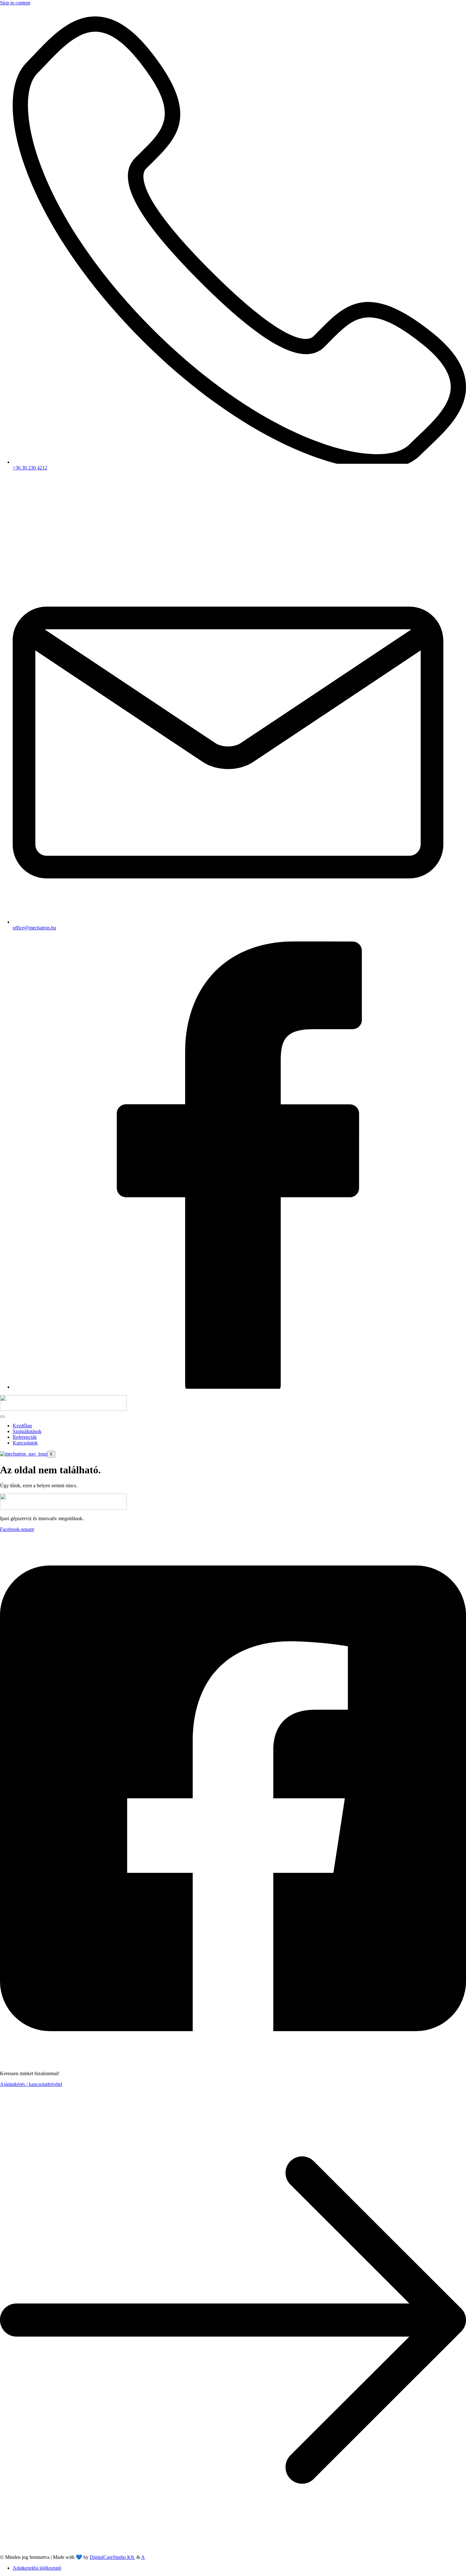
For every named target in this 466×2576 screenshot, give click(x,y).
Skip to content (15, 3)
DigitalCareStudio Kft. (112, 2557)
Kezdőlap (22, 1426)
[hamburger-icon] (3, 1417)
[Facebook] (239, 1387)
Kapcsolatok (25, 1443)
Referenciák (25, 1437)
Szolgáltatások (27, 1431)
